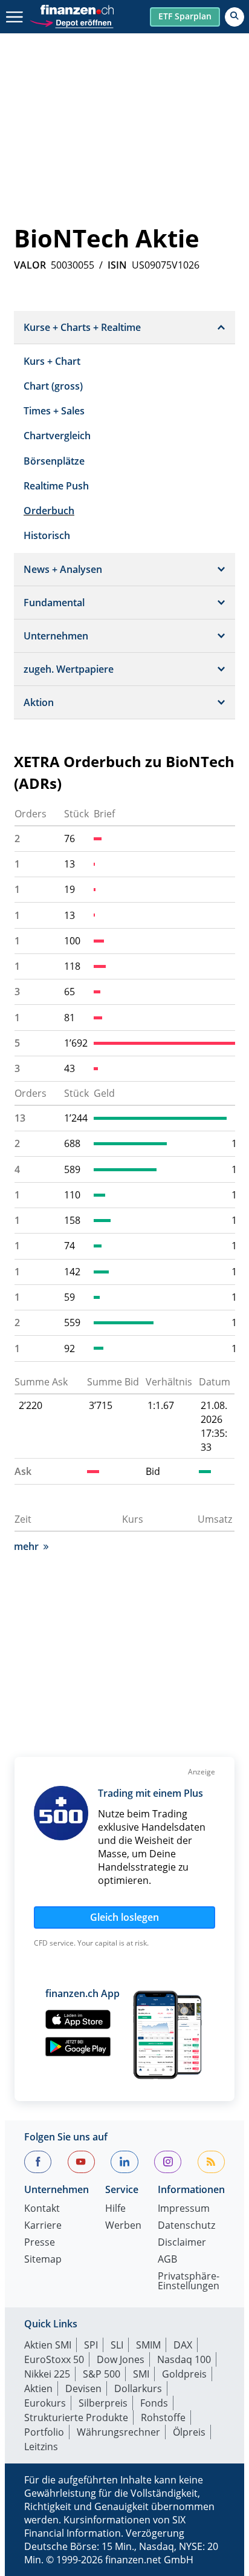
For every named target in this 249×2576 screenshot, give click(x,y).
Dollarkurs (138, 2388)
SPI (91, 2345)
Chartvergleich (57, 436)
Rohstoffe (163, 2417)
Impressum (184, 2209)
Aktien (38, 2388)
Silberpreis (103, 2403)
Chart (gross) (53, 386)
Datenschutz (186, 2226)
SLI (117, 2345)
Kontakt (42, 2209)
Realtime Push (56, 486)
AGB (167, 2260)
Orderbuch (49, 511)
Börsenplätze (54, 461)
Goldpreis (184, 2374)
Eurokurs (45, 2403)
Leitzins (41, 2447)
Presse (40, 2243)
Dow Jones (121, 2359)
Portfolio (44, 2432)
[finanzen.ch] (77, 10)
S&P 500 (102, 2374)
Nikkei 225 (47, 2374)
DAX (183, 2345)
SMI (141, 2374)
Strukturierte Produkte (76, 2417)
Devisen (83, 2388)
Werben (123, 2226)
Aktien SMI (48, 2345)
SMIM (148, 2345)
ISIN (117, 265)
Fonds (154, 2403)
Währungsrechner (118, 2432)
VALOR (30, 265)
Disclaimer (182, 2243)
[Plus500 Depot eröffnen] (71, 21)
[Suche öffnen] (234, 17)
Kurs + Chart (52, 361)
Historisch (47, 535)
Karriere (43, 2226)
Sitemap (43, 2260)
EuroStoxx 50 (54, 2359)
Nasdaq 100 (184, 2359)
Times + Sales (54, 411)
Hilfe (115, 2209)
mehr (26, 1546)
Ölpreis (189, 2432)
